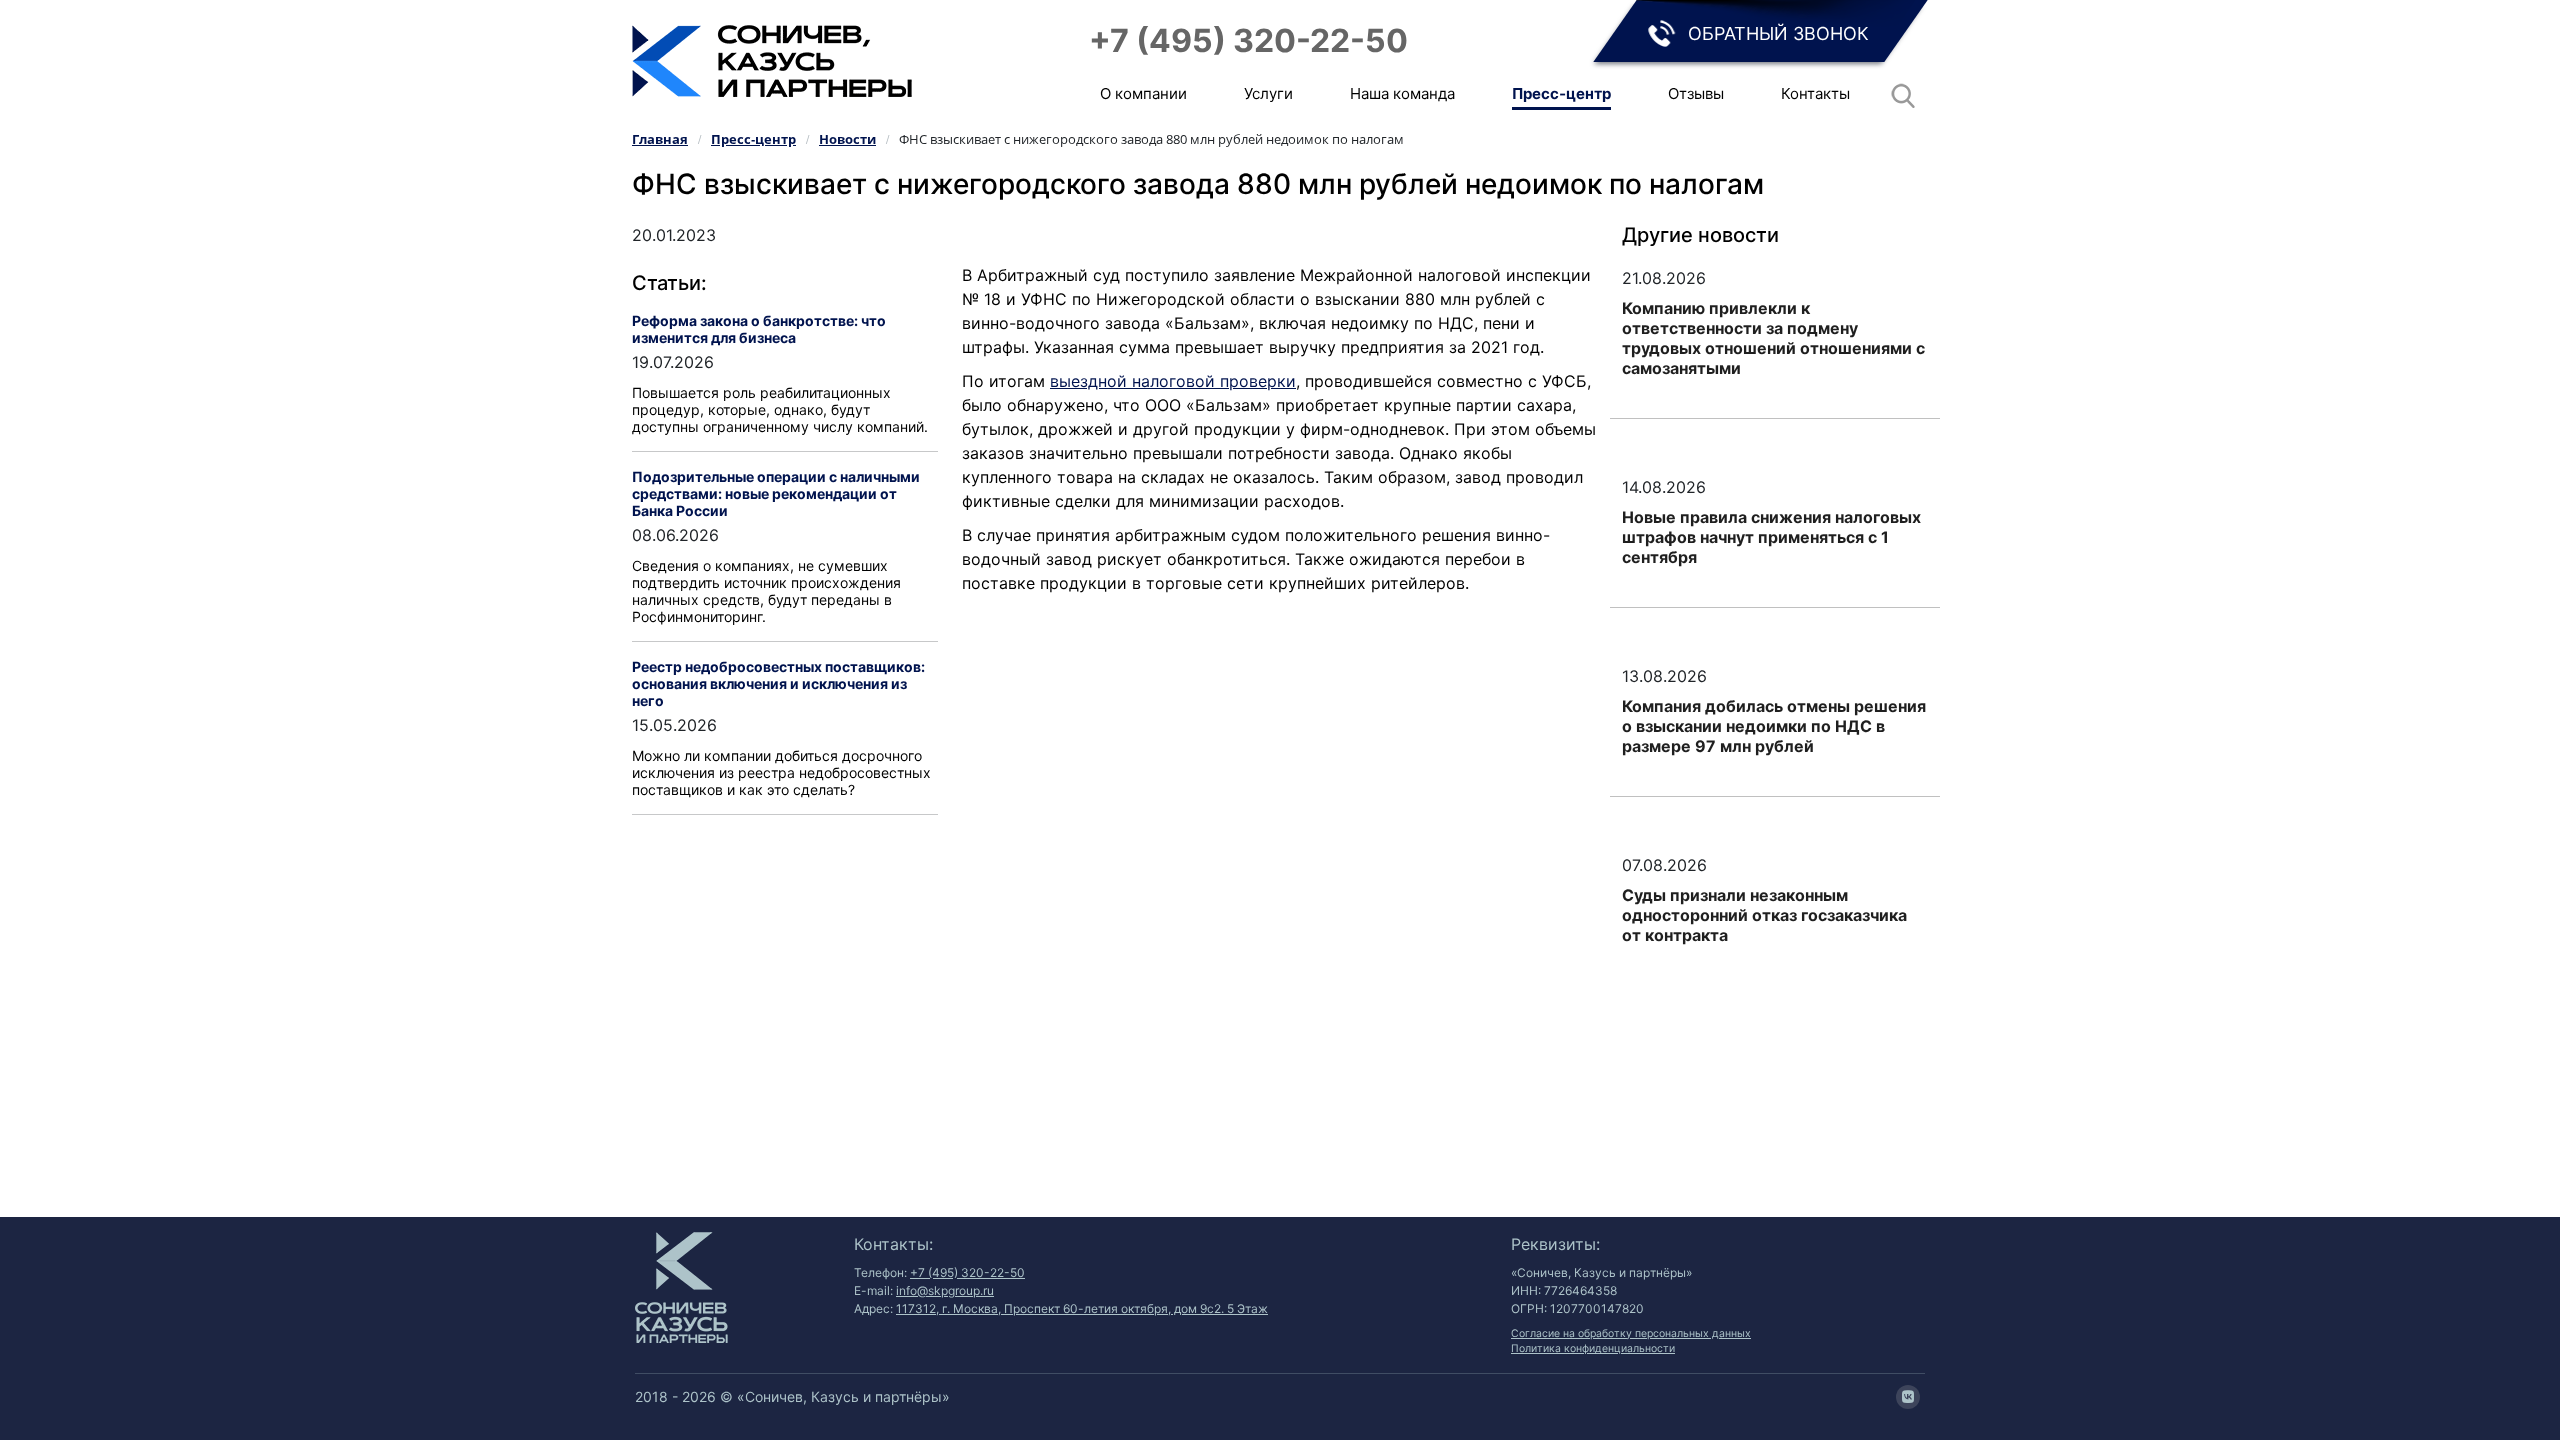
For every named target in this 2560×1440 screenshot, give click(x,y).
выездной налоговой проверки (1173, 381)
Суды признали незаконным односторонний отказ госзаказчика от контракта (1764, 915)
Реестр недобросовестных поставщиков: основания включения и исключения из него (778, 683)
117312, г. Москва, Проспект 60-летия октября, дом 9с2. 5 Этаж (1082, 1308)
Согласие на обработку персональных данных (1631, 1333)
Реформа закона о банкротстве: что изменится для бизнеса (759, 329)
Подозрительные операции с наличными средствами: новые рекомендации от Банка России (776, 493)
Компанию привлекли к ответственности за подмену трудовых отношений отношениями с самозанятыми (1773, 338)
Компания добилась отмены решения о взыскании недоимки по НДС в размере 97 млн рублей (1774, 726)
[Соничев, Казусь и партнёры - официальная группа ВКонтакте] (1908, 1397)
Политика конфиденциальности (1593, 1348)
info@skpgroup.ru (945, 1290)
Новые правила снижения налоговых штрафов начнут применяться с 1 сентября (1771, 537)
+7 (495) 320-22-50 (1248, 40)
